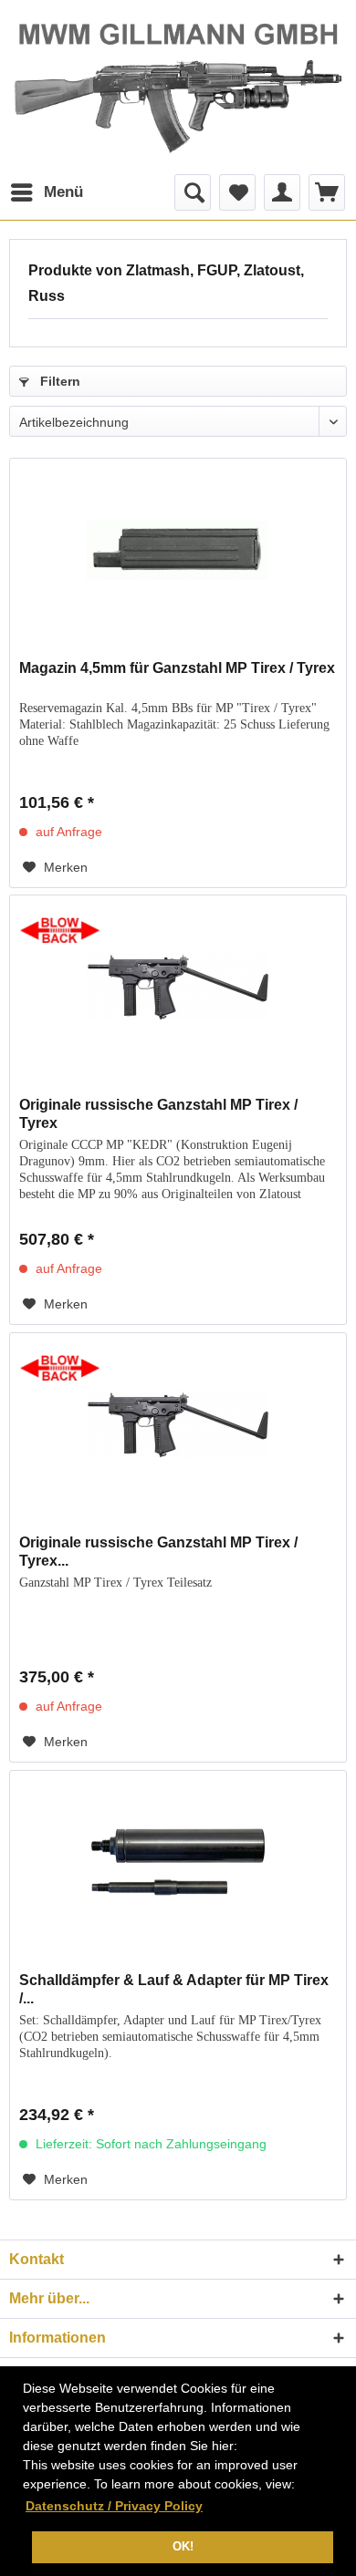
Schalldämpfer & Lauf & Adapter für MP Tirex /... (174, 1989)
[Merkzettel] (237, 192)
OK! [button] (183, 2547)
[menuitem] (46, 192)
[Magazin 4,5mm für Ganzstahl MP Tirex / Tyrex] (178, 550)
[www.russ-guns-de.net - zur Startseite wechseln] (178, 86)
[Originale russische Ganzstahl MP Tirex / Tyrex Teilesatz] (178, 1424)
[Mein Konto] (282, 192)
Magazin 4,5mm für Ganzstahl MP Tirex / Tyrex (177, 668)
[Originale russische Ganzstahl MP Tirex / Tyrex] (178, 987)
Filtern (58, 381)
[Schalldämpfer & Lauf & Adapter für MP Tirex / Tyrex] (178, 1862)
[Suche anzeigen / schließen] (193, 192)
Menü (63, 192)
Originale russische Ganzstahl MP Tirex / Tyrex (158, 1114)
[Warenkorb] (327, 192)
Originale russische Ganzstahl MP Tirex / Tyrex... (158, 1552)
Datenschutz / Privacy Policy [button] (114, 2506)
